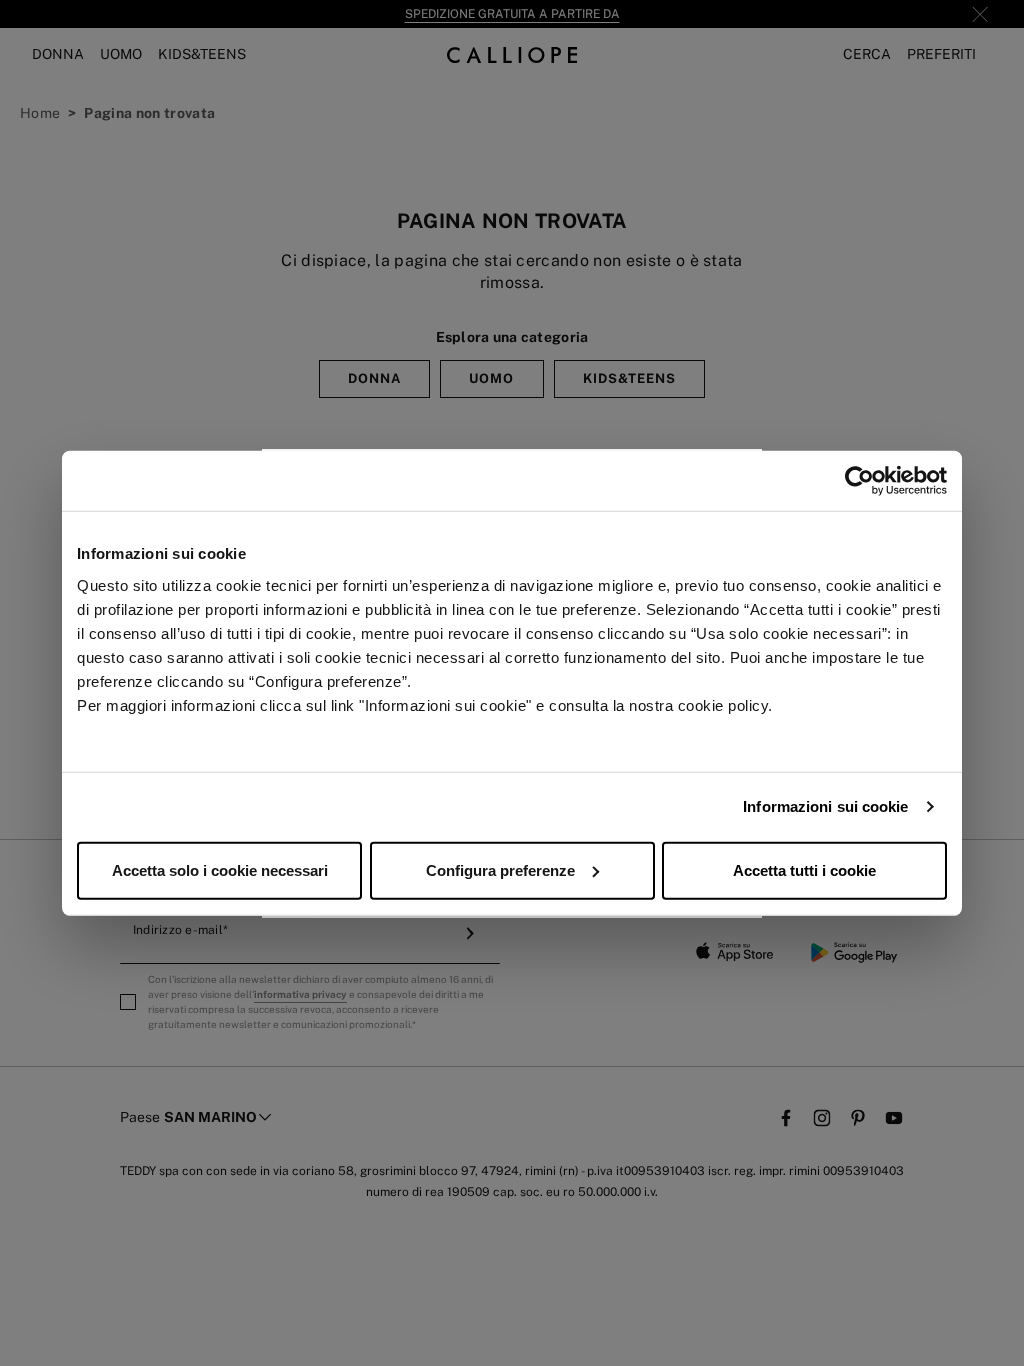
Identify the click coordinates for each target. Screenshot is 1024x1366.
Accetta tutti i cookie (804, 869)
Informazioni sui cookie (825, 806)
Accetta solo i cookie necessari (220, 869)
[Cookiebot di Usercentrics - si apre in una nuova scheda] (859, 481)
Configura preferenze (500, 869)
